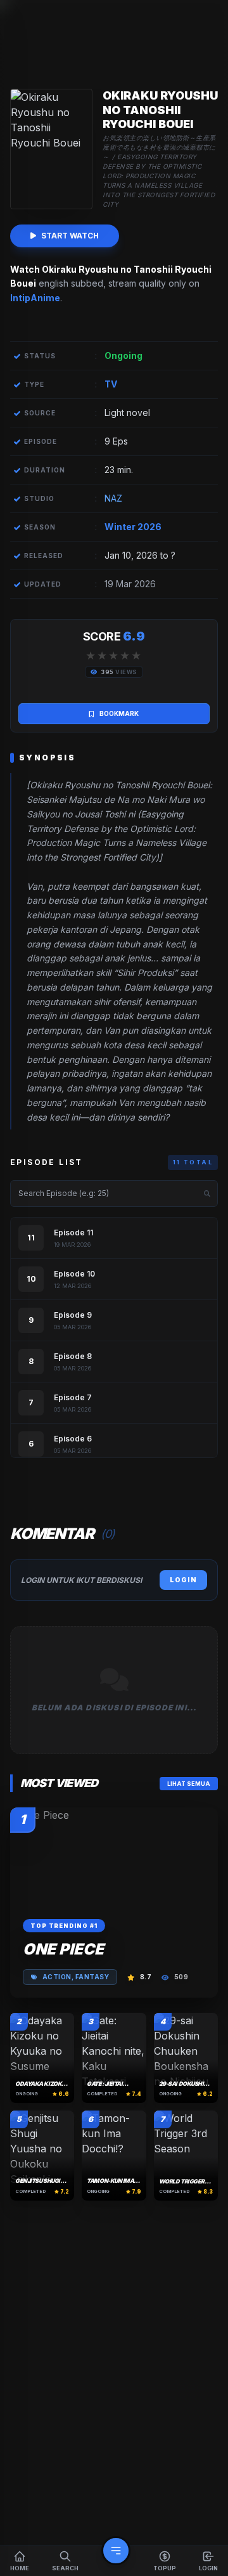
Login (183, 1580)
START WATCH (70, 236)
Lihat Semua (189, 1784)
